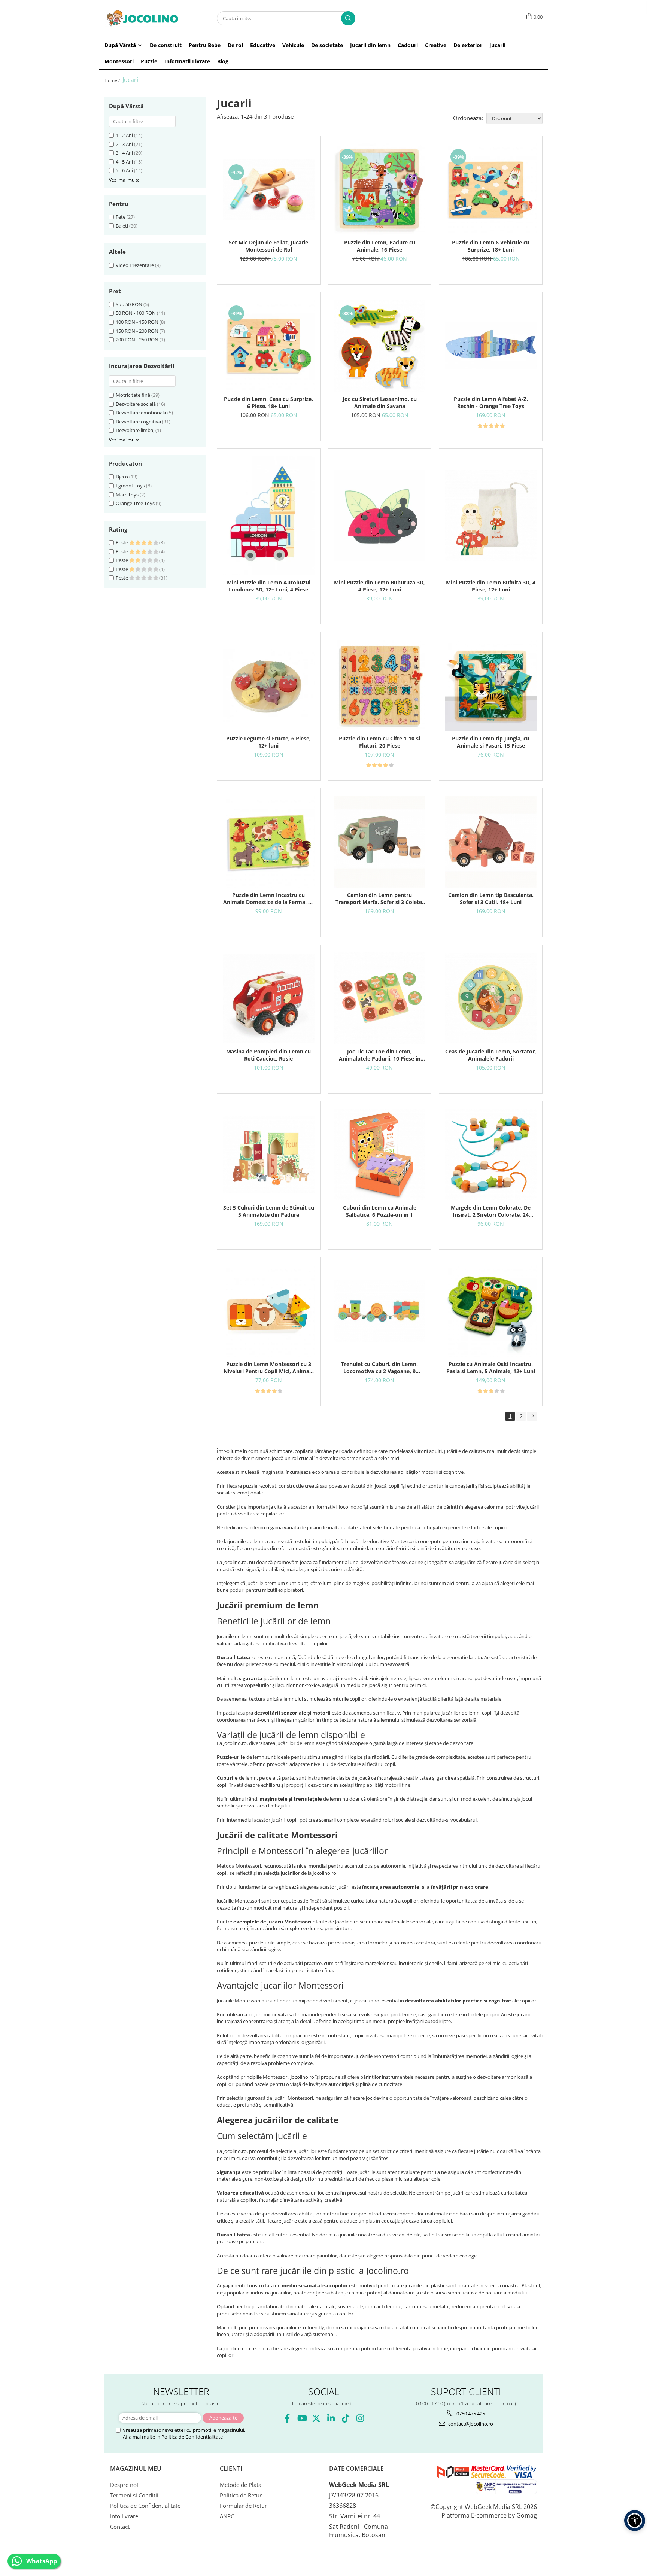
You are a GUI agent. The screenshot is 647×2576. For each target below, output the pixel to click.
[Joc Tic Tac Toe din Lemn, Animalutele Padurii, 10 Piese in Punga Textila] (380, 998)
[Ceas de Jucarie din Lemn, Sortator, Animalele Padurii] (491, 998)
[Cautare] (348, 18)
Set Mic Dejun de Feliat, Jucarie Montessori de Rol (268, 246)
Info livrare (124, 2516)
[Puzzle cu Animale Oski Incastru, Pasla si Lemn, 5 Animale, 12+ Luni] (491, 1311)
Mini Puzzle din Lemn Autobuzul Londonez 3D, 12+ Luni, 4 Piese (269, 586)
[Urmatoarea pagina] (532, 1416)
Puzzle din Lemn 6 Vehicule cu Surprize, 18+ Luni (491, 246)
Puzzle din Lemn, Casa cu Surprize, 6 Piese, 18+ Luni (268, 402)
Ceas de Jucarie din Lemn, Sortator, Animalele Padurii (491, 1055)
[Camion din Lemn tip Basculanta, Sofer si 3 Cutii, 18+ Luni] (491, 842)
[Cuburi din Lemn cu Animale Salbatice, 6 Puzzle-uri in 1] (380, 1155)
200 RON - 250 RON (137, 340)
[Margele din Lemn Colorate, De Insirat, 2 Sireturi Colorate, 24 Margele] (491, 1155)
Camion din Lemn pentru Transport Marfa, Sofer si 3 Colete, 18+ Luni (379, 898)
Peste (122, 542)
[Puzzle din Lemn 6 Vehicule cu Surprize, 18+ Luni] (491, 189)
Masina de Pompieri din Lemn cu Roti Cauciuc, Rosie (268, 1055)
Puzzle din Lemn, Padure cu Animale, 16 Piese (380, 246)
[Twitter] (316, 2418)
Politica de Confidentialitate (192, 2437)
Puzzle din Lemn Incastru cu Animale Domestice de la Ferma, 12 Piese (269, 898)
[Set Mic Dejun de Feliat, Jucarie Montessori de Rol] (269, 189)
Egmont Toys (130, 486)
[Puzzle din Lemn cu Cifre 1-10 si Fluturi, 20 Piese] (380, 686)
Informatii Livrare (187, 61)
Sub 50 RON (129, 304)
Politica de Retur (241, 2495)
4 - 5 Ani (124, 162)
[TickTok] (345, 2418)
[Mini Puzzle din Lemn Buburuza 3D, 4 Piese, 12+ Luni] (380, 516)
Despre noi (124, 2485)
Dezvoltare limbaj (135, 430)
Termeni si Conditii (134, 2495)
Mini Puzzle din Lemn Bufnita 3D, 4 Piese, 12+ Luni (491, 586)
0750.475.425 (470, 2414)
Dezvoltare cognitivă (138, 422)
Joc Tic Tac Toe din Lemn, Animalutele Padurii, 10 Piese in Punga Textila (380, 1055)
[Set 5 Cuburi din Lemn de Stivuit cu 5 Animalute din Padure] (269, 1155)
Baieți (122, 226)
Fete (121, 217)
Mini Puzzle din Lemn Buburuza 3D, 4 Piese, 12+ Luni (379, 586)
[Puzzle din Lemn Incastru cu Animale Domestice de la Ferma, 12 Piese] (269, 842)
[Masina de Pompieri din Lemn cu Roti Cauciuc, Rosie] (269, 998)
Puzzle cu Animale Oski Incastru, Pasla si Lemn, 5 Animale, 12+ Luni (491, 1368)
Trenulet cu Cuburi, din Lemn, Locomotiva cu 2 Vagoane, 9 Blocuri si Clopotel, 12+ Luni (379, 1368)
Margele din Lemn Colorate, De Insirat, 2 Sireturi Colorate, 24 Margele (491, 1211)
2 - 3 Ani (124, 144)
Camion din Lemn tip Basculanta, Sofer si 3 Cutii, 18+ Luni (491, 898)
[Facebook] (287, 2418)
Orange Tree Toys (135, 503)
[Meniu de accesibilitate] (635, 2521)
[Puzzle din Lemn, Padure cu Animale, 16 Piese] (380, 189)
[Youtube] (302, 2418)
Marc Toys (127, 495)
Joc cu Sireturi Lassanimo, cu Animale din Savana (380, 402)
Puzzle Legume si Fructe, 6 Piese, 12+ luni (268, 742)
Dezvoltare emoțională (141, 413)
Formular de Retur (243, 2506)
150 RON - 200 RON (137, 331)
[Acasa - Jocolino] (142, 18)
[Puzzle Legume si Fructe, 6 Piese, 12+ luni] (269, 685)
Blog (223, 61)
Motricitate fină (133, 395)
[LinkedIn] (331, 2418)
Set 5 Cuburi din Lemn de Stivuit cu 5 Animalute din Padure (269, 1211)
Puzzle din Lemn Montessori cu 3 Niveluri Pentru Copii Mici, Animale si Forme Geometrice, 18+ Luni (269, 1368)
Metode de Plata (241, 2485)
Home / (113, 80)
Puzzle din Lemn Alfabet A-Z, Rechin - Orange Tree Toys (491, 402)
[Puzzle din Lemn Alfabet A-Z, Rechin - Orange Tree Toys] (491, 346)
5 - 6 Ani (124, 170)
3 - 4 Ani (124, 153)
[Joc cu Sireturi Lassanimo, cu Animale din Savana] (380, 346)
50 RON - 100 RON (136, 313)
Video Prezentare (135, 265)
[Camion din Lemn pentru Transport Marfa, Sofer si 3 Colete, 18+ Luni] (380, 842)
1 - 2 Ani (124, 135)
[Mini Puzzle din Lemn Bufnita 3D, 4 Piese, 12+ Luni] (491, 516)
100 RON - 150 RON (137, 322)
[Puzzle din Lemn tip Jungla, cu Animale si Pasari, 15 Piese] (491, 686)
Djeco (122, 477)
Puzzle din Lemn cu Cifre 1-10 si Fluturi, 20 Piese (379, 742)
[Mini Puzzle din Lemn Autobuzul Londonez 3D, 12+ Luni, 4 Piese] (269, 516)
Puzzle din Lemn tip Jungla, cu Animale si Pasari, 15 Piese (491, 742)
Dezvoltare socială (136, 404)
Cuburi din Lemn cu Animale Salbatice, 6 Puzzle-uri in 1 (380, 1211)
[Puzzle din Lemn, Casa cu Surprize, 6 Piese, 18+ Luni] (269, 346)
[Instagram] (360, 2418)
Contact (120, 2527)
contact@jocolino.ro (470, 2424)
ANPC (227, 2516)
